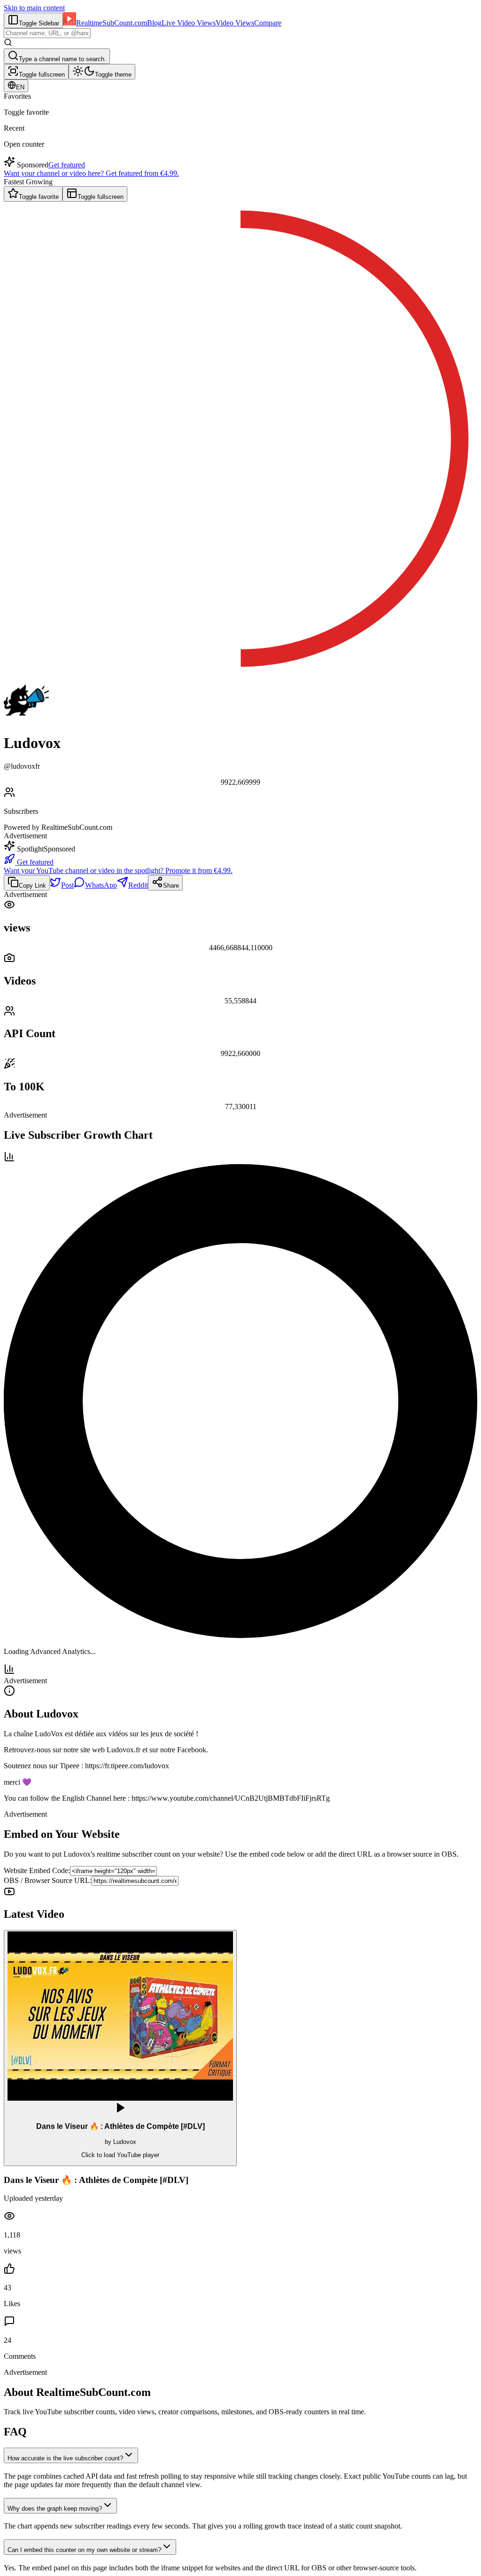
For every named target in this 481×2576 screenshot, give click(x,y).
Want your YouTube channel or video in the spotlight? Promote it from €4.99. (118, 870)
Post (67, 885)
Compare (268, 23)
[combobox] (47, 33)
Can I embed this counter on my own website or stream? (84, 2550)
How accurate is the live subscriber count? (65, 2458)
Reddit (138, 885)
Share (171, 886)
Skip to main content (34, 8)
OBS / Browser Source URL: (48, 1880)
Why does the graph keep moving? (55, 2509)
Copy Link (32, 886)
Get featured (67, 165)
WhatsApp (101, 885)
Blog (154, 23)
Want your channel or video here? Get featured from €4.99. (91, 173)
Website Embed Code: (37, 1871)
